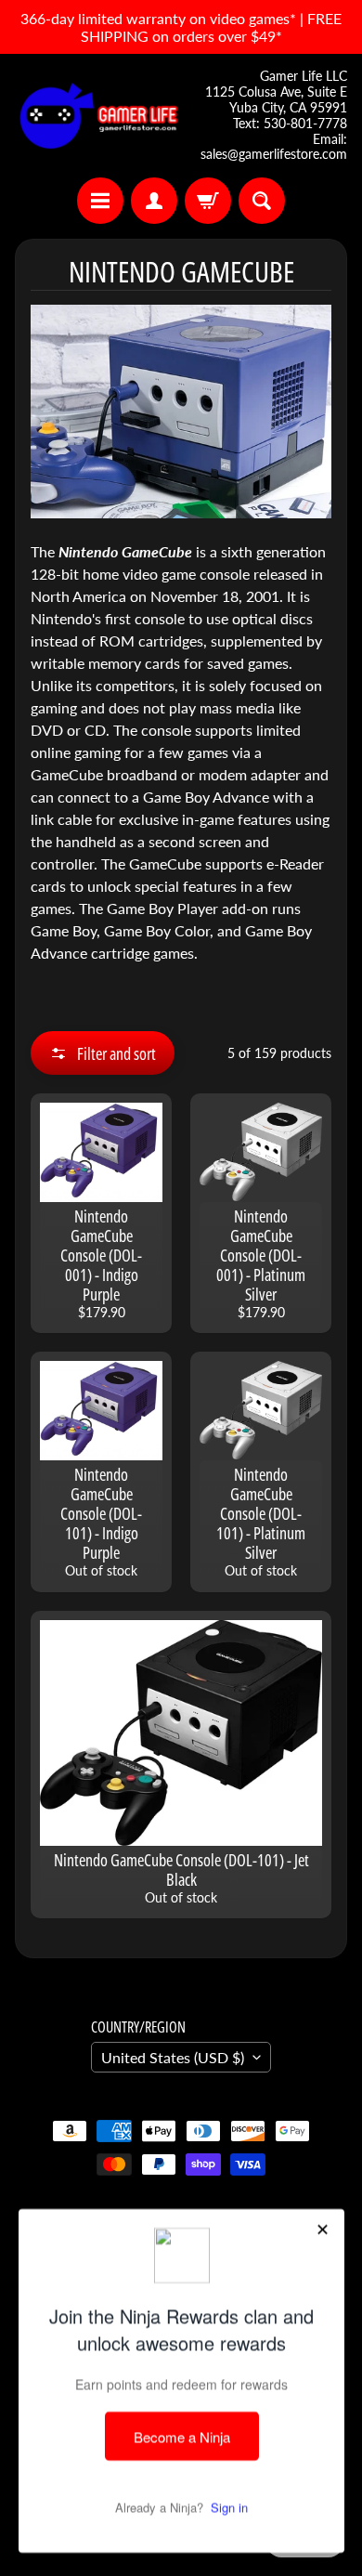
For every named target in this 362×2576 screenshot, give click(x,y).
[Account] (154, 201)
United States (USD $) (173, 2057)
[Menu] (100, 201)
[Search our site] (262, 201)
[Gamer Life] (98, 116)
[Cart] (208, 201)
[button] (103, 1053)
